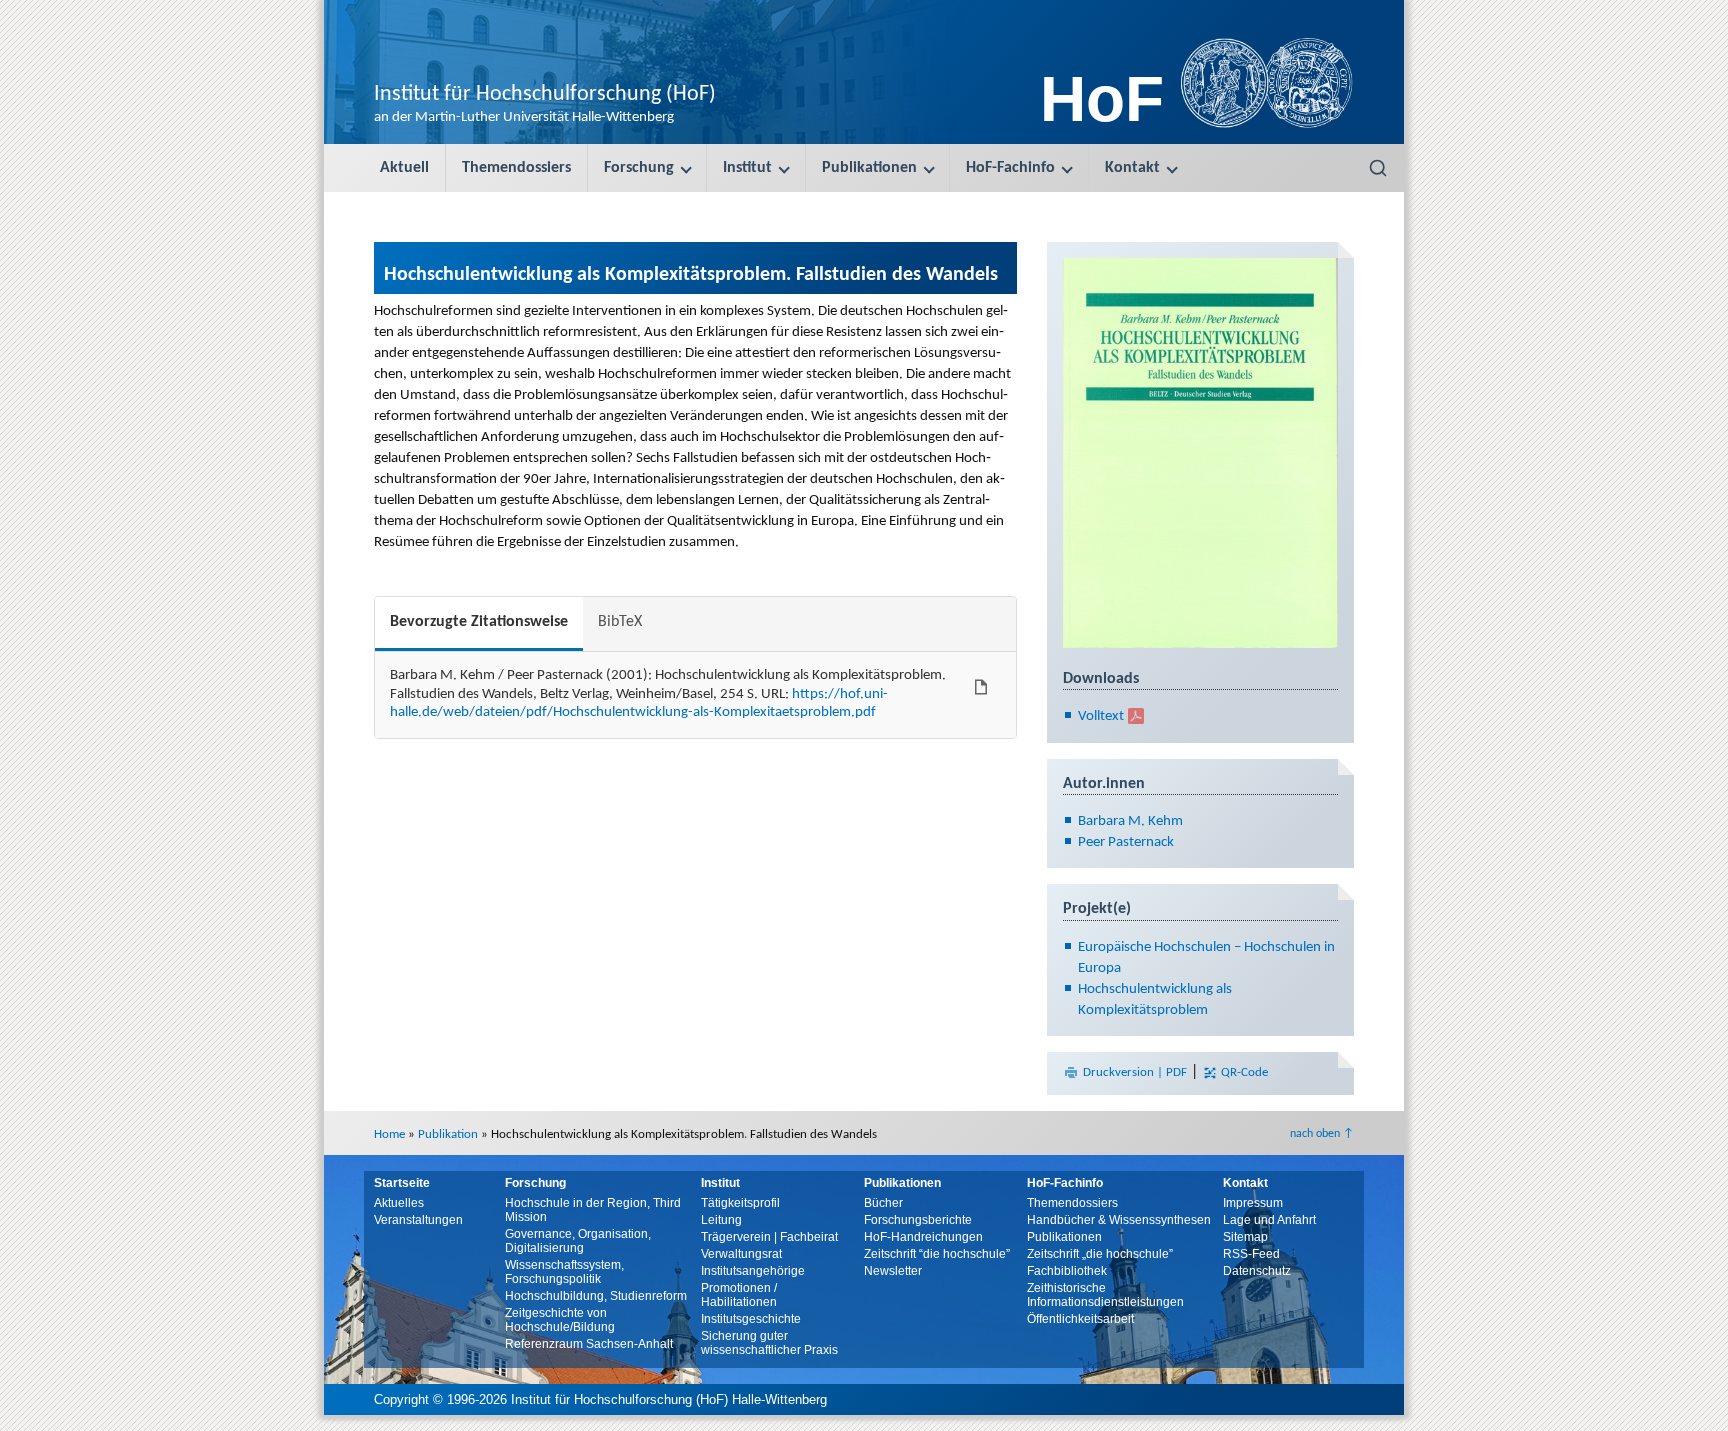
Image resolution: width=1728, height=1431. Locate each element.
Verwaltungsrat (741, 1254)
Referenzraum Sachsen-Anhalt (589, 1344)
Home (389, 1134)
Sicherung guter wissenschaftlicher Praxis (769, 1343)
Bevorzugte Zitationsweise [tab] (479, 622)
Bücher (883, 1203)
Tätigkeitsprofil (740, 1203)
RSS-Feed (1251, 1254)
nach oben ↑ (1322, 1134)
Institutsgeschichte (751, 1319)
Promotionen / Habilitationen (739, 1295)
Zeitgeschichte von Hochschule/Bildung (560, 1320)
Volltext (1101, 716)
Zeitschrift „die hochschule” (1100, 1254)
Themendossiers (516, 168)
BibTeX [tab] (620, 622)
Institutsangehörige (753, 1271)
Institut (747, 168)
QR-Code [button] (1243, 1072)
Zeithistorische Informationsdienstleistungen (1105, 1295)
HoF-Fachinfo (1010, 168)
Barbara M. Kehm (1130, 821)
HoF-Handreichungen (923, 1237)
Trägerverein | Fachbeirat (769, 1237)
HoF (1102, 99)
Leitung (721, 1220)
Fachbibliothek (1067, 1271)
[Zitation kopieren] (981, 687)
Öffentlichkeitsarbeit (1080, 1319)
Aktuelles (399, 1203)
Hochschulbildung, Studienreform (596, 1296)
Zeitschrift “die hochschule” (937, 1254)
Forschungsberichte (918, 1220)
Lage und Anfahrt (1269, 1220)
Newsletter (893, 1271)
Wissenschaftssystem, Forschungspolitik (564, 1272)
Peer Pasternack (1126, 842)
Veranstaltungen (418, 1220)
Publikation (448, 1134)
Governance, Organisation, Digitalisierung (578, 1241)
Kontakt (1132, 168)
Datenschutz (1257, 1271)
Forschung (639, 168)
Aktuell (404, 168)
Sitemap (1245, 1237)
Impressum (1253, 1203)
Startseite (402, 1183)
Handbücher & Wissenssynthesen (1119, 1220)
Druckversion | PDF (1135, 1072)
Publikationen (869, 168)
